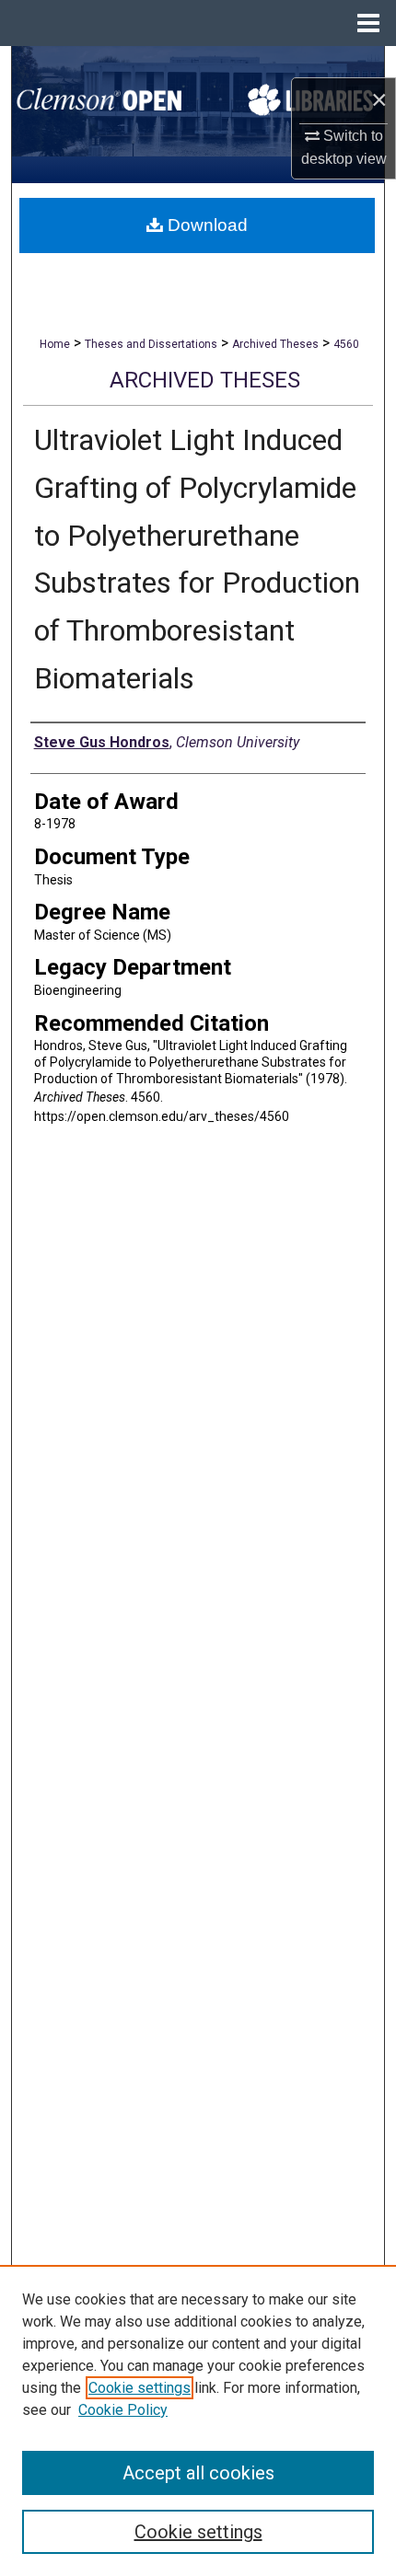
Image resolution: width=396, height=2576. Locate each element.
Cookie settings (140, 2388)
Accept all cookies (198, 2473)
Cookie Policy (123, 2410)
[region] (198, 2420)
